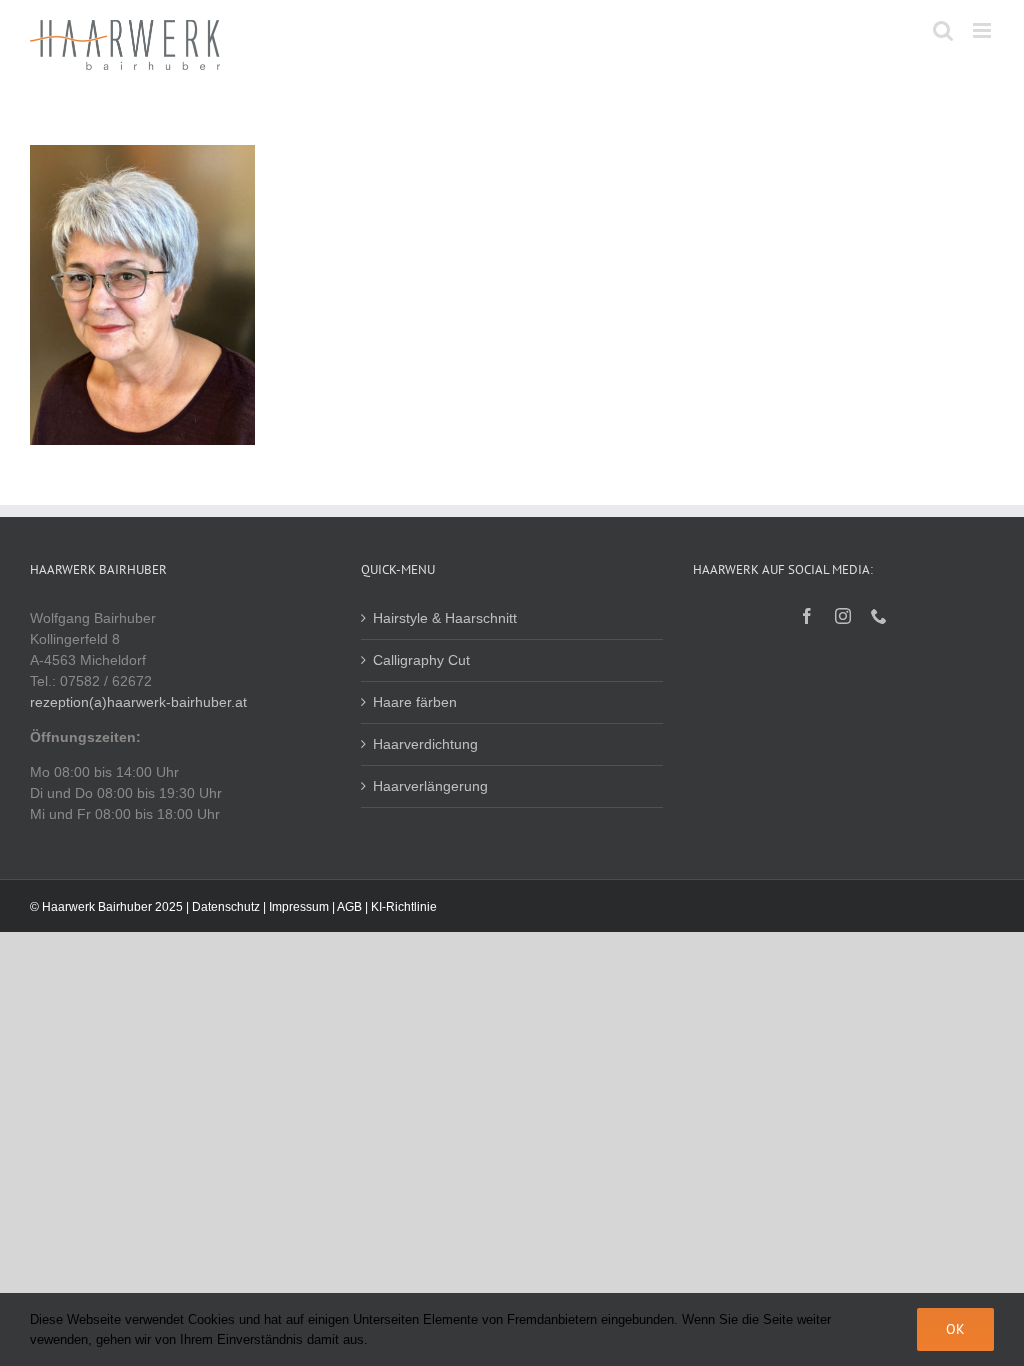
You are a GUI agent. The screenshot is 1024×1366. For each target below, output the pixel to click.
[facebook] (807, 616)
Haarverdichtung (425, 744)
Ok (955, 1329)
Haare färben (415, 702)
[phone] (879, 616)
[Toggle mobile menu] (983, 30)
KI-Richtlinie (404, 907)
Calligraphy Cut (421, 660)
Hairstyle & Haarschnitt (445, 618)
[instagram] (843, 616)
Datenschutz (226, 907)
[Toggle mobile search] (943, 30)
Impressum (299, 907)
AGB (349, 907)
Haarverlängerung (430, 786)
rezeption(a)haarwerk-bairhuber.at (138, 702)
